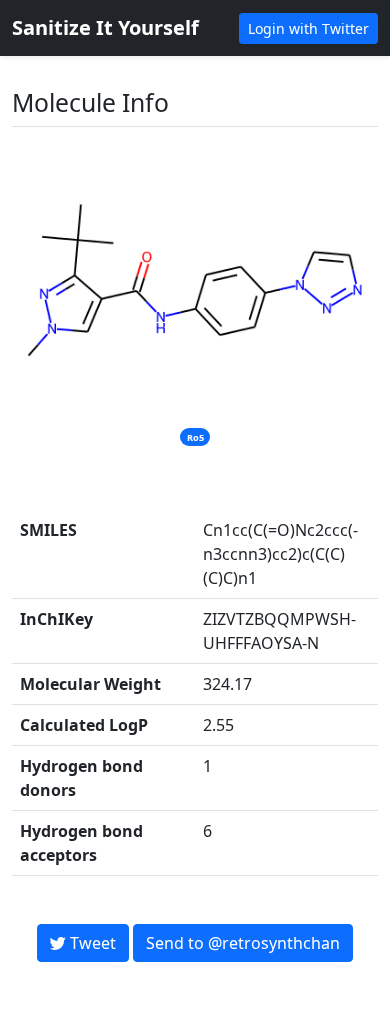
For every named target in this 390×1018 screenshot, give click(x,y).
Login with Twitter (308, 28)
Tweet (91, 943)
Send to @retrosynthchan (243, 943)
